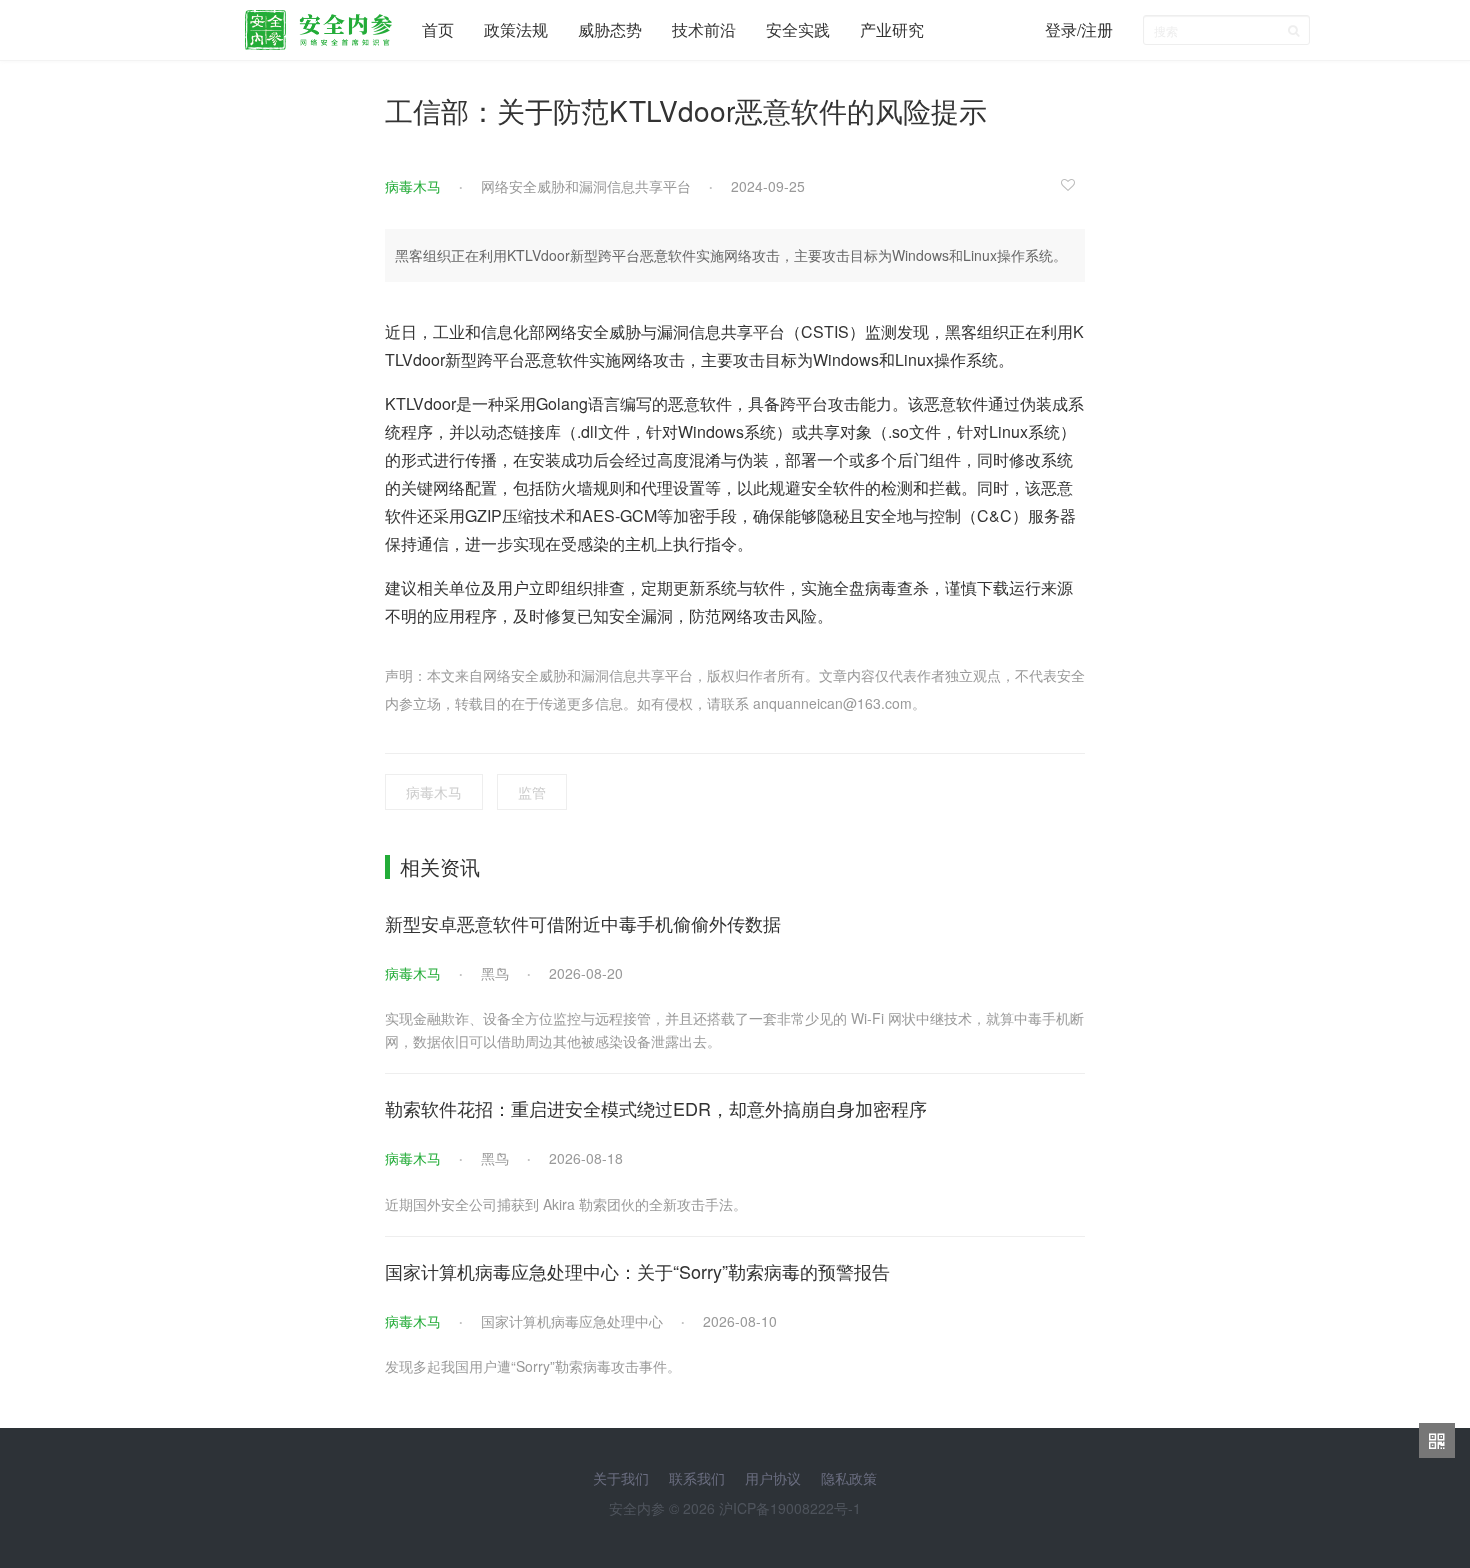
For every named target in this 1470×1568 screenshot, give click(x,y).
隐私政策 (849, 1478)
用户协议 (773, 1478)
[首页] (318, 25)
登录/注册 (1079, 29)
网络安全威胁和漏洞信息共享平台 (586, 186)
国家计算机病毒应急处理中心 (572, 1321)
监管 (532, 792)
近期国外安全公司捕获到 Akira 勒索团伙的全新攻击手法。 (566, 1204)
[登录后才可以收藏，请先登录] (1073, 184)
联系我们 (697, 1478)
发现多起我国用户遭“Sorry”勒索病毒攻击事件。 (533, 1366)
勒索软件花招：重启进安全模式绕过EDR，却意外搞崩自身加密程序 (656, 1108)
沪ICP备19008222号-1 (790, 1508)
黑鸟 (495, 973)
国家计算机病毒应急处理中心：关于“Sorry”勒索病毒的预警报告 (637, 1271)
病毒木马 (413, 186)
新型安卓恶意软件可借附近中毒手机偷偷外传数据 (583, 923)
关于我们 (621, 1478)
